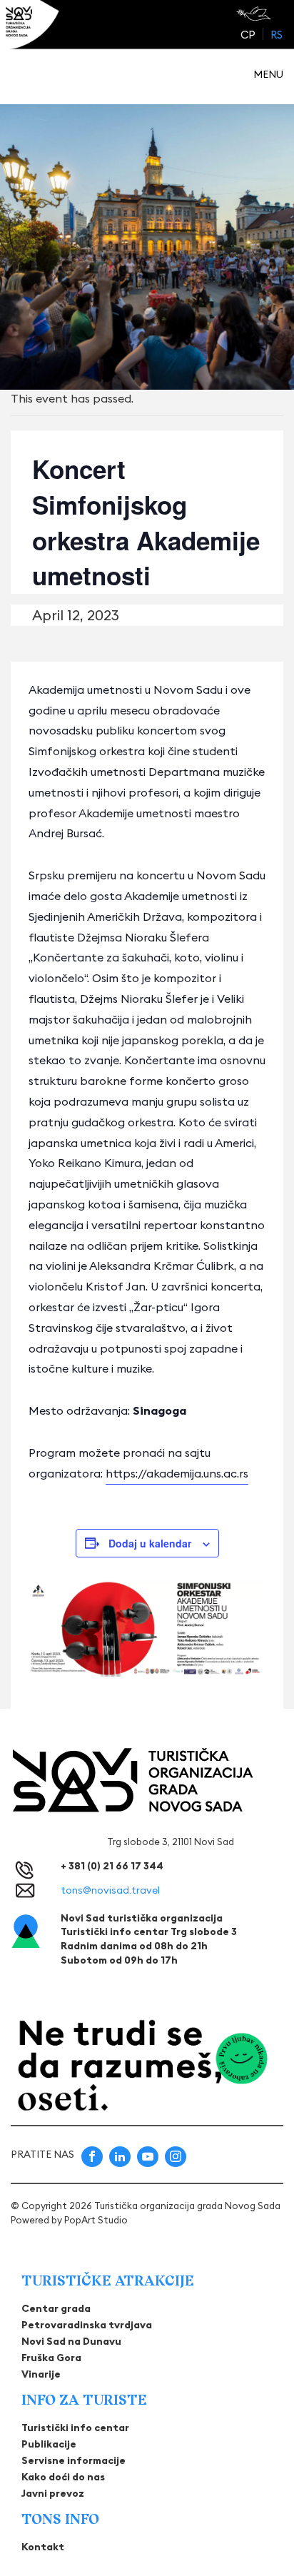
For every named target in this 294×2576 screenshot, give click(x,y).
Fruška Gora (51, 2358)
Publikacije (49, 2444)
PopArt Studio (96, 2220)
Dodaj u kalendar (150, 1543)
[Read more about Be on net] (255, 14)
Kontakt (43, 2547)
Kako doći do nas (63, 2477)
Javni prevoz (53, 2493)
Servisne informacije (73, 2460)
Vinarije (41, 2374)
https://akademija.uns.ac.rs (177, 1473)
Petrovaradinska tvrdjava (87, 2325)
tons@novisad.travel (110, 1890)
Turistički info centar (75, 2428)
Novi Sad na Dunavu (71, 2341)
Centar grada (56, 2308)
